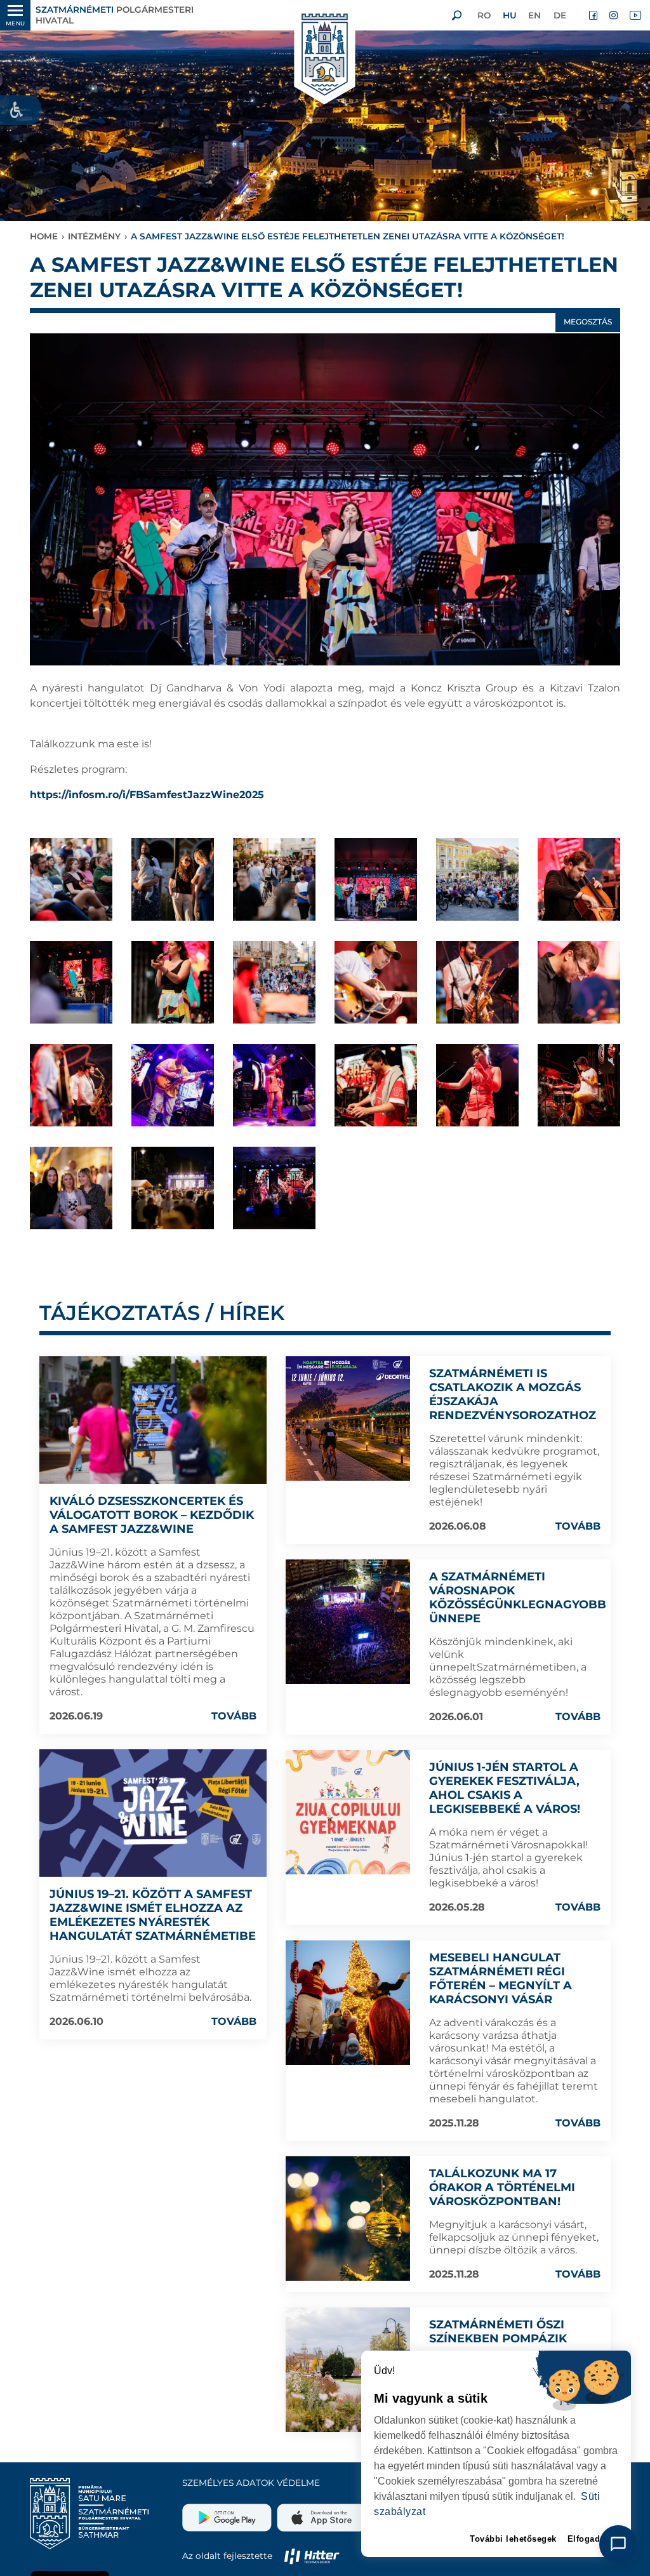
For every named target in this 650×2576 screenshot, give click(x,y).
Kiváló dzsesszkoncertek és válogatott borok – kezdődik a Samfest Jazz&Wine (152, 1515)
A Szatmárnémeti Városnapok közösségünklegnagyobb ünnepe (518, 1598)
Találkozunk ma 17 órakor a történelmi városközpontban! (502, 2187)
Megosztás (588, 322)
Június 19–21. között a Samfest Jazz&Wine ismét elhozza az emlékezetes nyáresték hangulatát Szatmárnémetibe (153, 1915)
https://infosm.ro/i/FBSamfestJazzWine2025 (147, 795)
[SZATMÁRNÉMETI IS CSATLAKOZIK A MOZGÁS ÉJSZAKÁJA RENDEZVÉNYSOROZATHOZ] (348, 1418)
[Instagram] (614, 15)
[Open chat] (618, 2544)
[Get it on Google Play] (228, 2513)
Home (44, 236)
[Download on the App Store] (320, 2513)
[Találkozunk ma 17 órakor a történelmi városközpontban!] (348, 2219)
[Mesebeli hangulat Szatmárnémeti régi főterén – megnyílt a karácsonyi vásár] (348, 2003)
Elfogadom (591, 2539)
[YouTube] (635, 15)
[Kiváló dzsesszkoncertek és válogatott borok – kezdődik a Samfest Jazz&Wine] (153, 1420)
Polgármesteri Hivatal (115, 15)
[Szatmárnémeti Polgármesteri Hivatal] (325, 56)
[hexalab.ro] (312, 2556)
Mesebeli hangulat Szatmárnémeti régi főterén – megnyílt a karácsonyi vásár (501, 1979)
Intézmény (94, 236)
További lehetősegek (513, 2539)
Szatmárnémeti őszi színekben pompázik (498, 2332)
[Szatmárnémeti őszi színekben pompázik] (348, 2370)
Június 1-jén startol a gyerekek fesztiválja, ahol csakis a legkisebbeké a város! (505, 1788)
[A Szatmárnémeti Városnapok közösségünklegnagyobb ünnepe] (348, 1622)
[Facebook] (594, 15)
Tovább (234, 1716)
